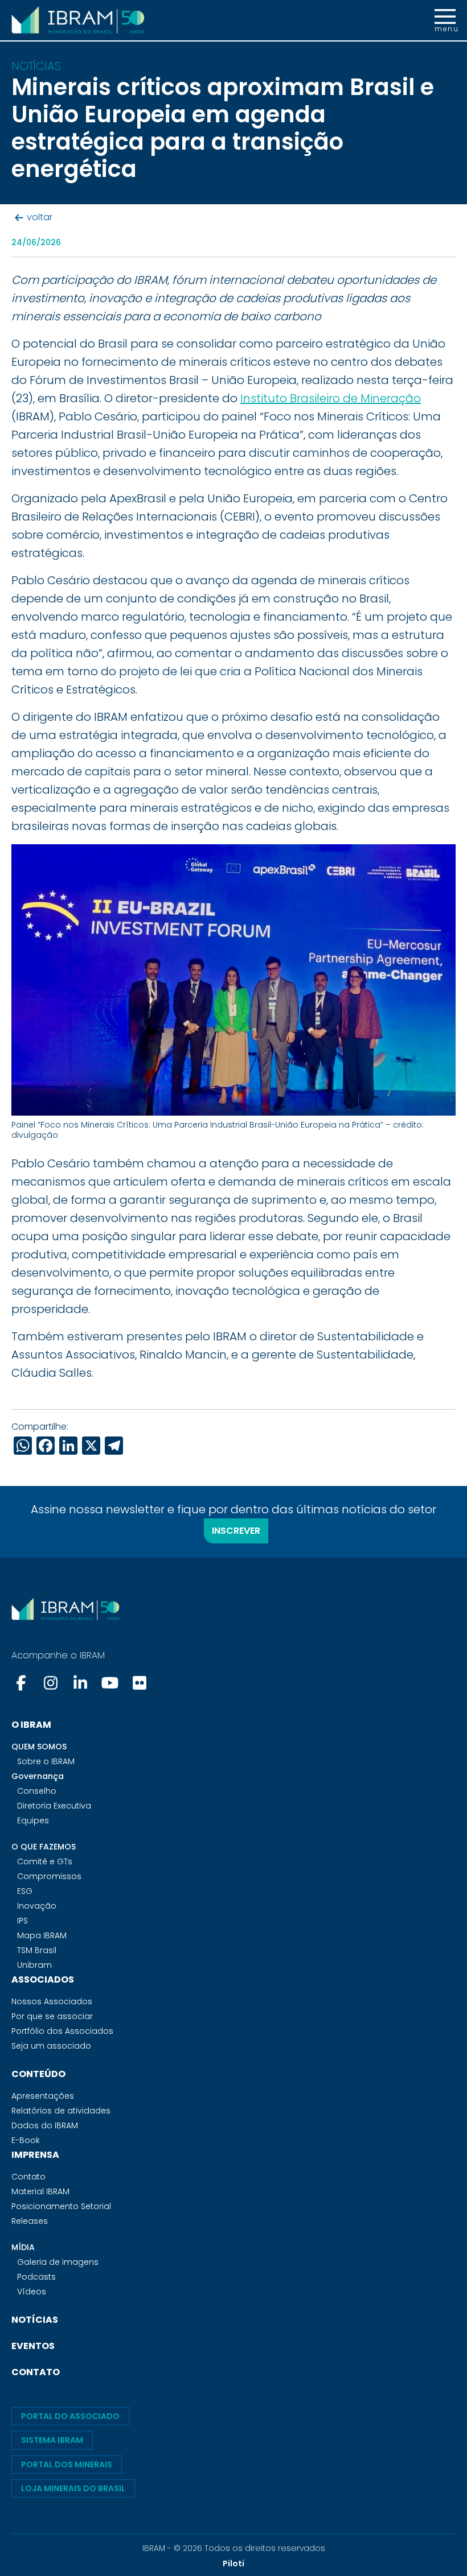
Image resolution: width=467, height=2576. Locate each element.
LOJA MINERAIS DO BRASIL (73, 2488)
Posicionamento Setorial (61, 2206)
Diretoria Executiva (54, 1806)
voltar (40, 218)
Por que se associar (52, 2016)
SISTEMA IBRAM (52, 2440)
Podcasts (36, 2277)
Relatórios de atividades (61, 2111)
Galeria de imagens (58, 2262)
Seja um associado (51, 2046)
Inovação (37, 1906)
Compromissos (49, 1876)
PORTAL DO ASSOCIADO (70, 2416)
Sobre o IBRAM (46, 1761)
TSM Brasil (37, 1950)
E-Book (26, 2140)
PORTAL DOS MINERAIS (67, 2464)
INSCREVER (236, 1531)
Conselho (37, 1791)
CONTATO (36, 2372)
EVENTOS (33, 2346)
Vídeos (32, 2292)
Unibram (34, 1965)
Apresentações (43, 2096)
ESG (25, 1891)
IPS (22, 1921)
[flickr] (140, 1683)
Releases (30, 2221)
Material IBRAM (40, 2191)
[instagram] (51, 1683)
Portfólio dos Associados (62, 2031)
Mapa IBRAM (42, 1935)
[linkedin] (80, 1683)
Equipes (33, 1820)
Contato (28, 2177)
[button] (445, 20)
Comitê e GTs (45, 1861)
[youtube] (110, 1683)
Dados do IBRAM (45, 2125)
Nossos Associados (52, 2001)
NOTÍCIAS (35, 2320)
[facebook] (22, 1683)
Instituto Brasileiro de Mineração (331, 398)
